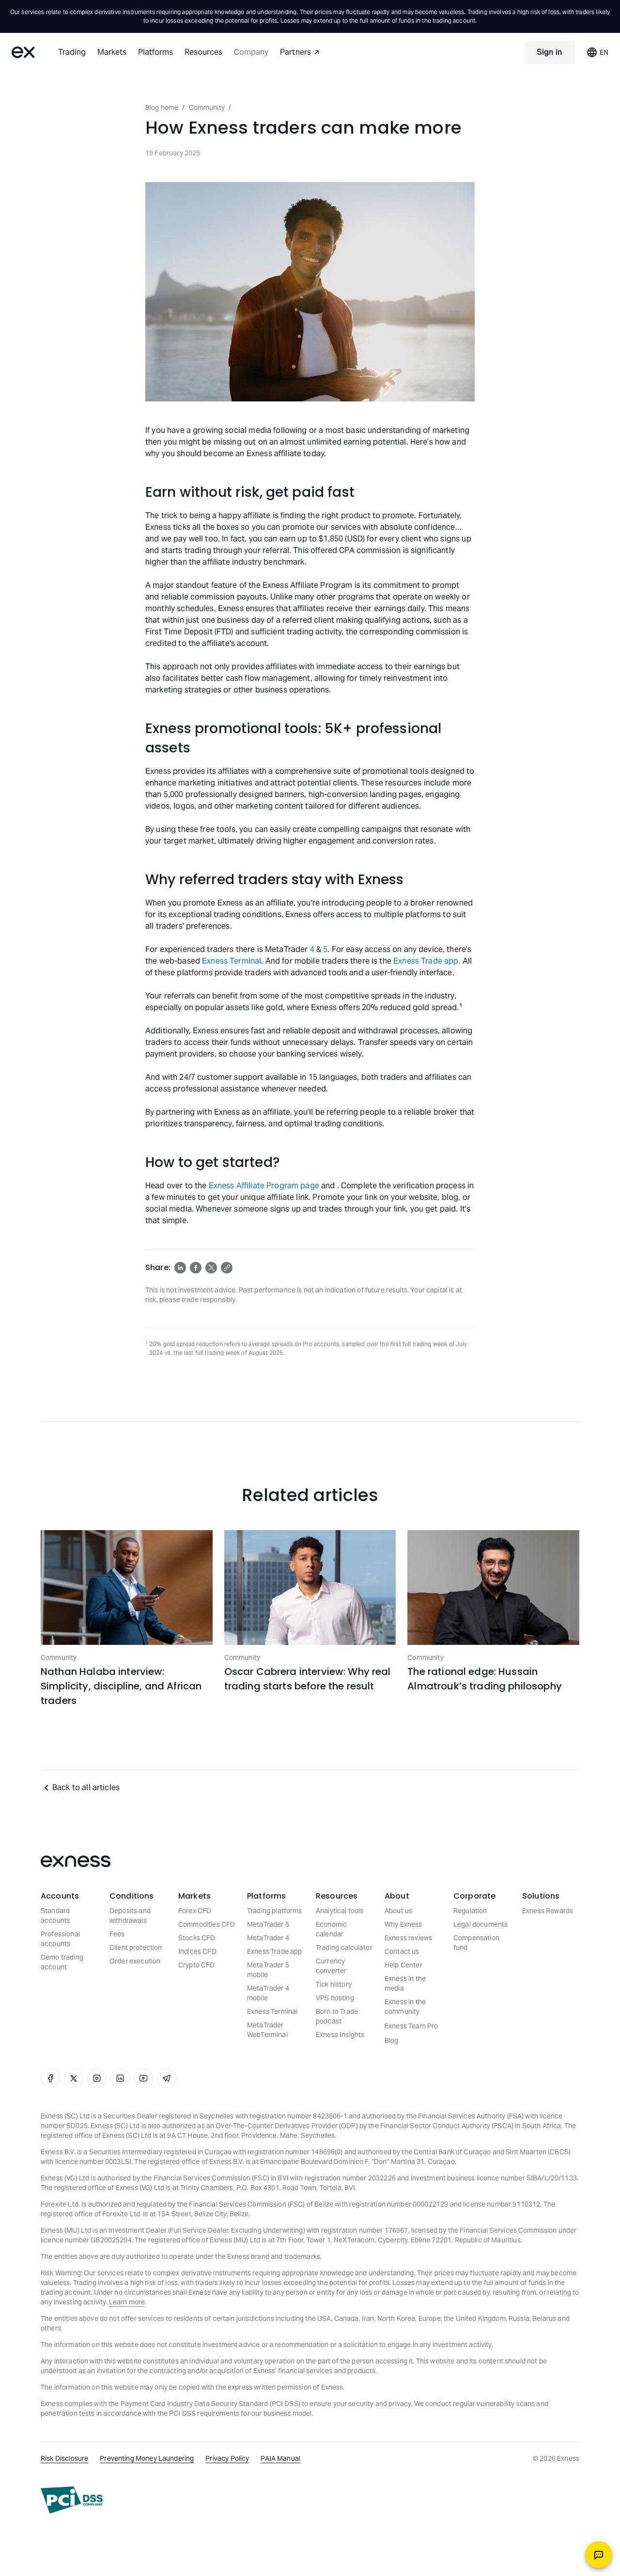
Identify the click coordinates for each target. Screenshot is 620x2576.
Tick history (334, 1984)
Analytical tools (340, 1911)
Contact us (402, 1951)
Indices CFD (197, 1951)
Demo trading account (62, 1962)
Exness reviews (408, 1938)
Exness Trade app (274, 1951)
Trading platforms (275, 1911)
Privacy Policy (227, 2458)
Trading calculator (344, 1947)
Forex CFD (195, 1911)
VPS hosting (335, 1998)
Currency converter (331, 1966)
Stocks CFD (197, 1938)
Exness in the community (405, 2007)
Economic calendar (331, 1929)
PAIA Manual (280, 2458)
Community (207, 107)
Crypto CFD (197, 1965)
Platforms (155, 52)
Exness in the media (405, 1983)
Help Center (403, 1965)
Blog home (162, 107)
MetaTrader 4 (268, 1938)
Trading (72, 52)
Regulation (470, 1911)
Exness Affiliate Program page (264, 1186)
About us (398, 1911)
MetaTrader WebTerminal (267, 2030)
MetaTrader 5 (268, 1924)
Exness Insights (340, 2035)
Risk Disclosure (64, 2458)
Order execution (135, 1961)
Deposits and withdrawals (130, 1916)
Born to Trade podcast (337, 2016)
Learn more (127, 2302)
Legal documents (480, 1924)
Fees (117, 1934)
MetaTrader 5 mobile (268, 1970)
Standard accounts (55, 1916)
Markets (112, 52)
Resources (203, 52)
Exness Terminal (232, 961)
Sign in (550, 52)
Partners (295, 52)
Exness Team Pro (411, 2026)
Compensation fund (476, 1943)
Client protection (136, 1947)
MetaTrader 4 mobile (268, 1993)
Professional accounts (60, 1939)
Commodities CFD (207, 1924)
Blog (392, 2040)
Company (251, 52)
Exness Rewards (548, 1911)
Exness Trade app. (427, 961)
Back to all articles (86, 1787)
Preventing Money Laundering (147, 2458)
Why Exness (403, 1924)
